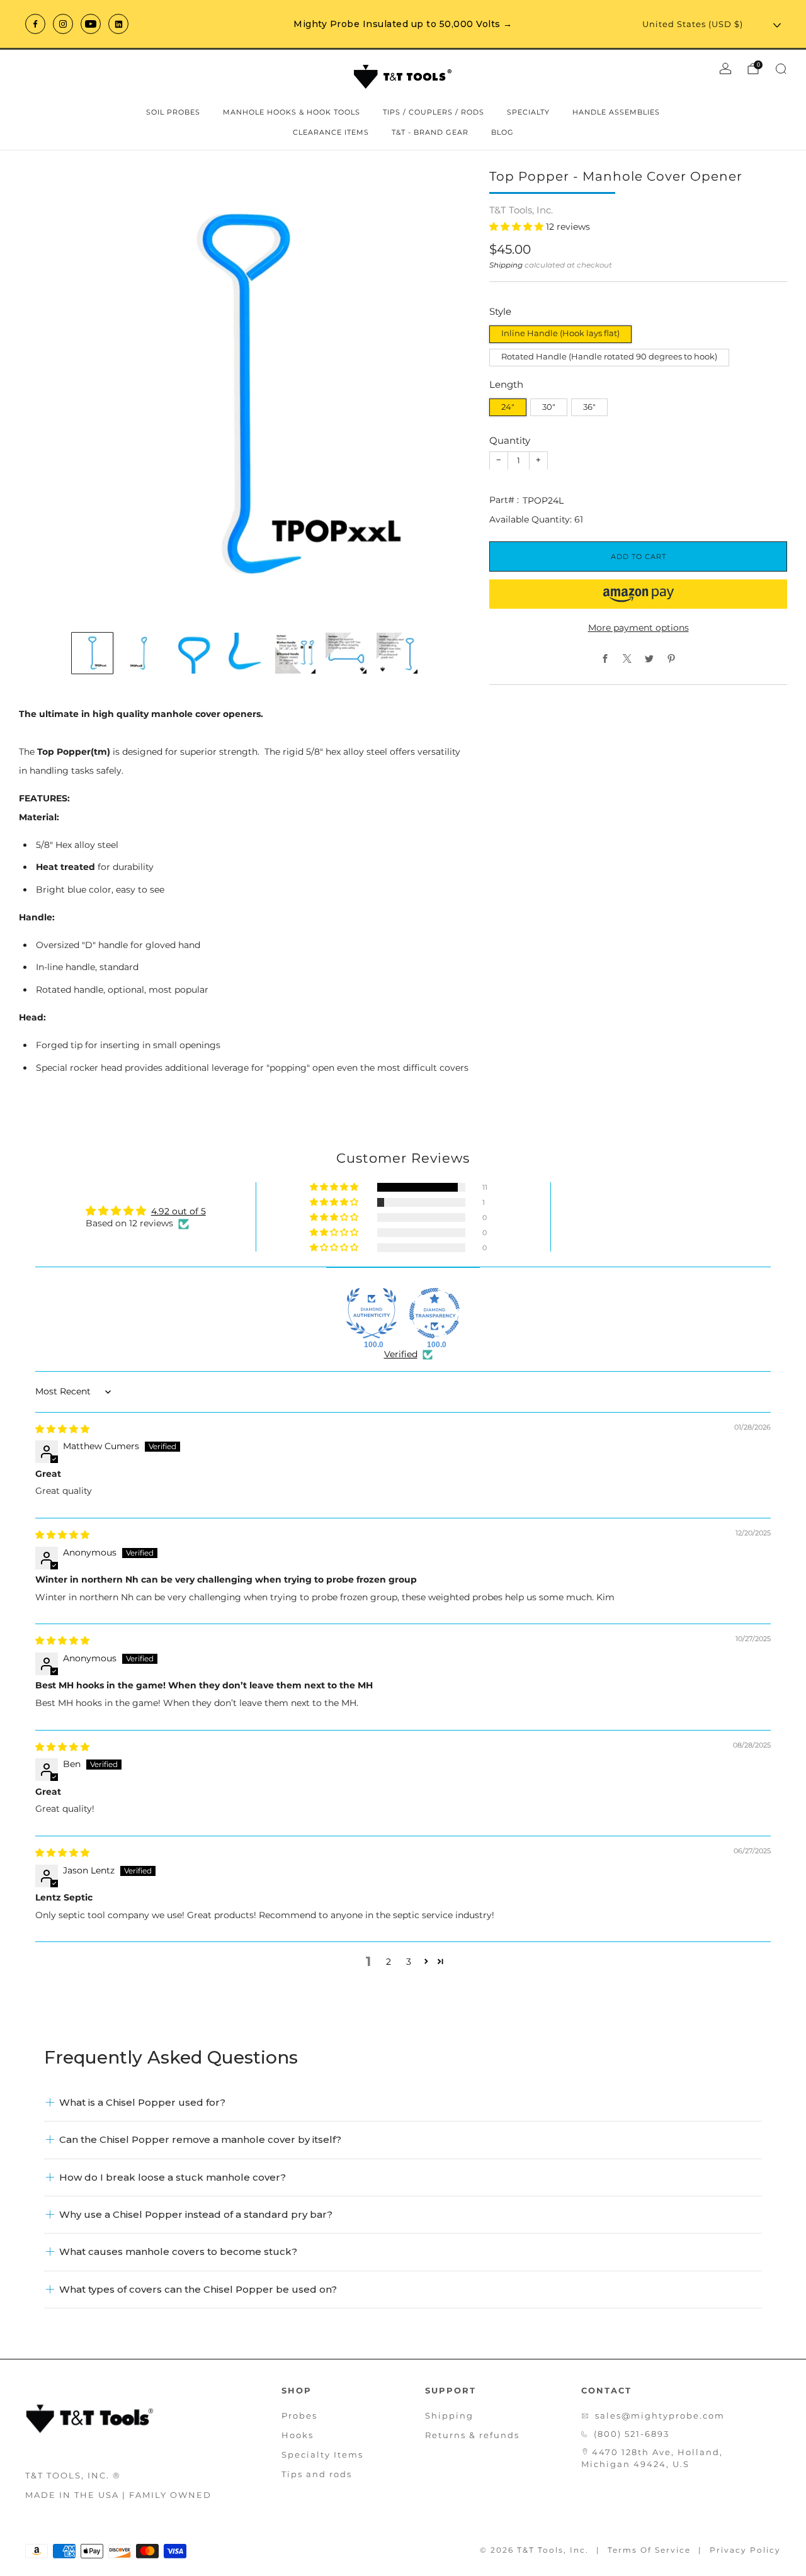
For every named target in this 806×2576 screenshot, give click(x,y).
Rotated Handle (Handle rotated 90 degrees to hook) (609, 357)
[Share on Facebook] (605, 658)
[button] (518, 227)
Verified (401, 1354)
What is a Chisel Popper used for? (142, 2102)
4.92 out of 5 (179, 1211)
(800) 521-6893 (632, 2434)
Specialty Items (322, 2455)
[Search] (781, 69)
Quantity (510, 440)
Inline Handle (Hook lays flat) (560, 333)
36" (589, 407)
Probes (299, 2415)
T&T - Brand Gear (430, 132)
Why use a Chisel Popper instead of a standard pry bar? (196, 2214)
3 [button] (409, 1962)
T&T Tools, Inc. (521, 210)
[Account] (725, 69)
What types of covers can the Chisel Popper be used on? (198, 2289)
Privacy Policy (745, 2550)
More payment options (639, 627)
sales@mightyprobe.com (660, 2415)
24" (508, 407)
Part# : (504, 500)
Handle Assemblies (616, 112)
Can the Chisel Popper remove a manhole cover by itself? (200, 2139)
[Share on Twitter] (650, 658)
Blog (502, 132)
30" (549, 407)
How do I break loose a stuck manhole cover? (173, 2177)
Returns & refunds (472, 2435)
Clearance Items (331, 132)
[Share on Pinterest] (672, 658)
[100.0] (372, 1313)
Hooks (298, 2435)
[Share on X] (627, 658)
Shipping (506, 265)
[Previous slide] (43, 395)
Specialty (528, 112)
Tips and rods (317, 2474)
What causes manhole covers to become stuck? (178, 2251)
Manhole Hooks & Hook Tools (292, 112)
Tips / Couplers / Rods (434, 112)
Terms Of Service (649, 2550)
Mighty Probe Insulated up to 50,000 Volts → (403, 24)
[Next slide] (446, 395)
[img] (62, 1429)
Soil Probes (173, 112)
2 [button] (389, 1962)
